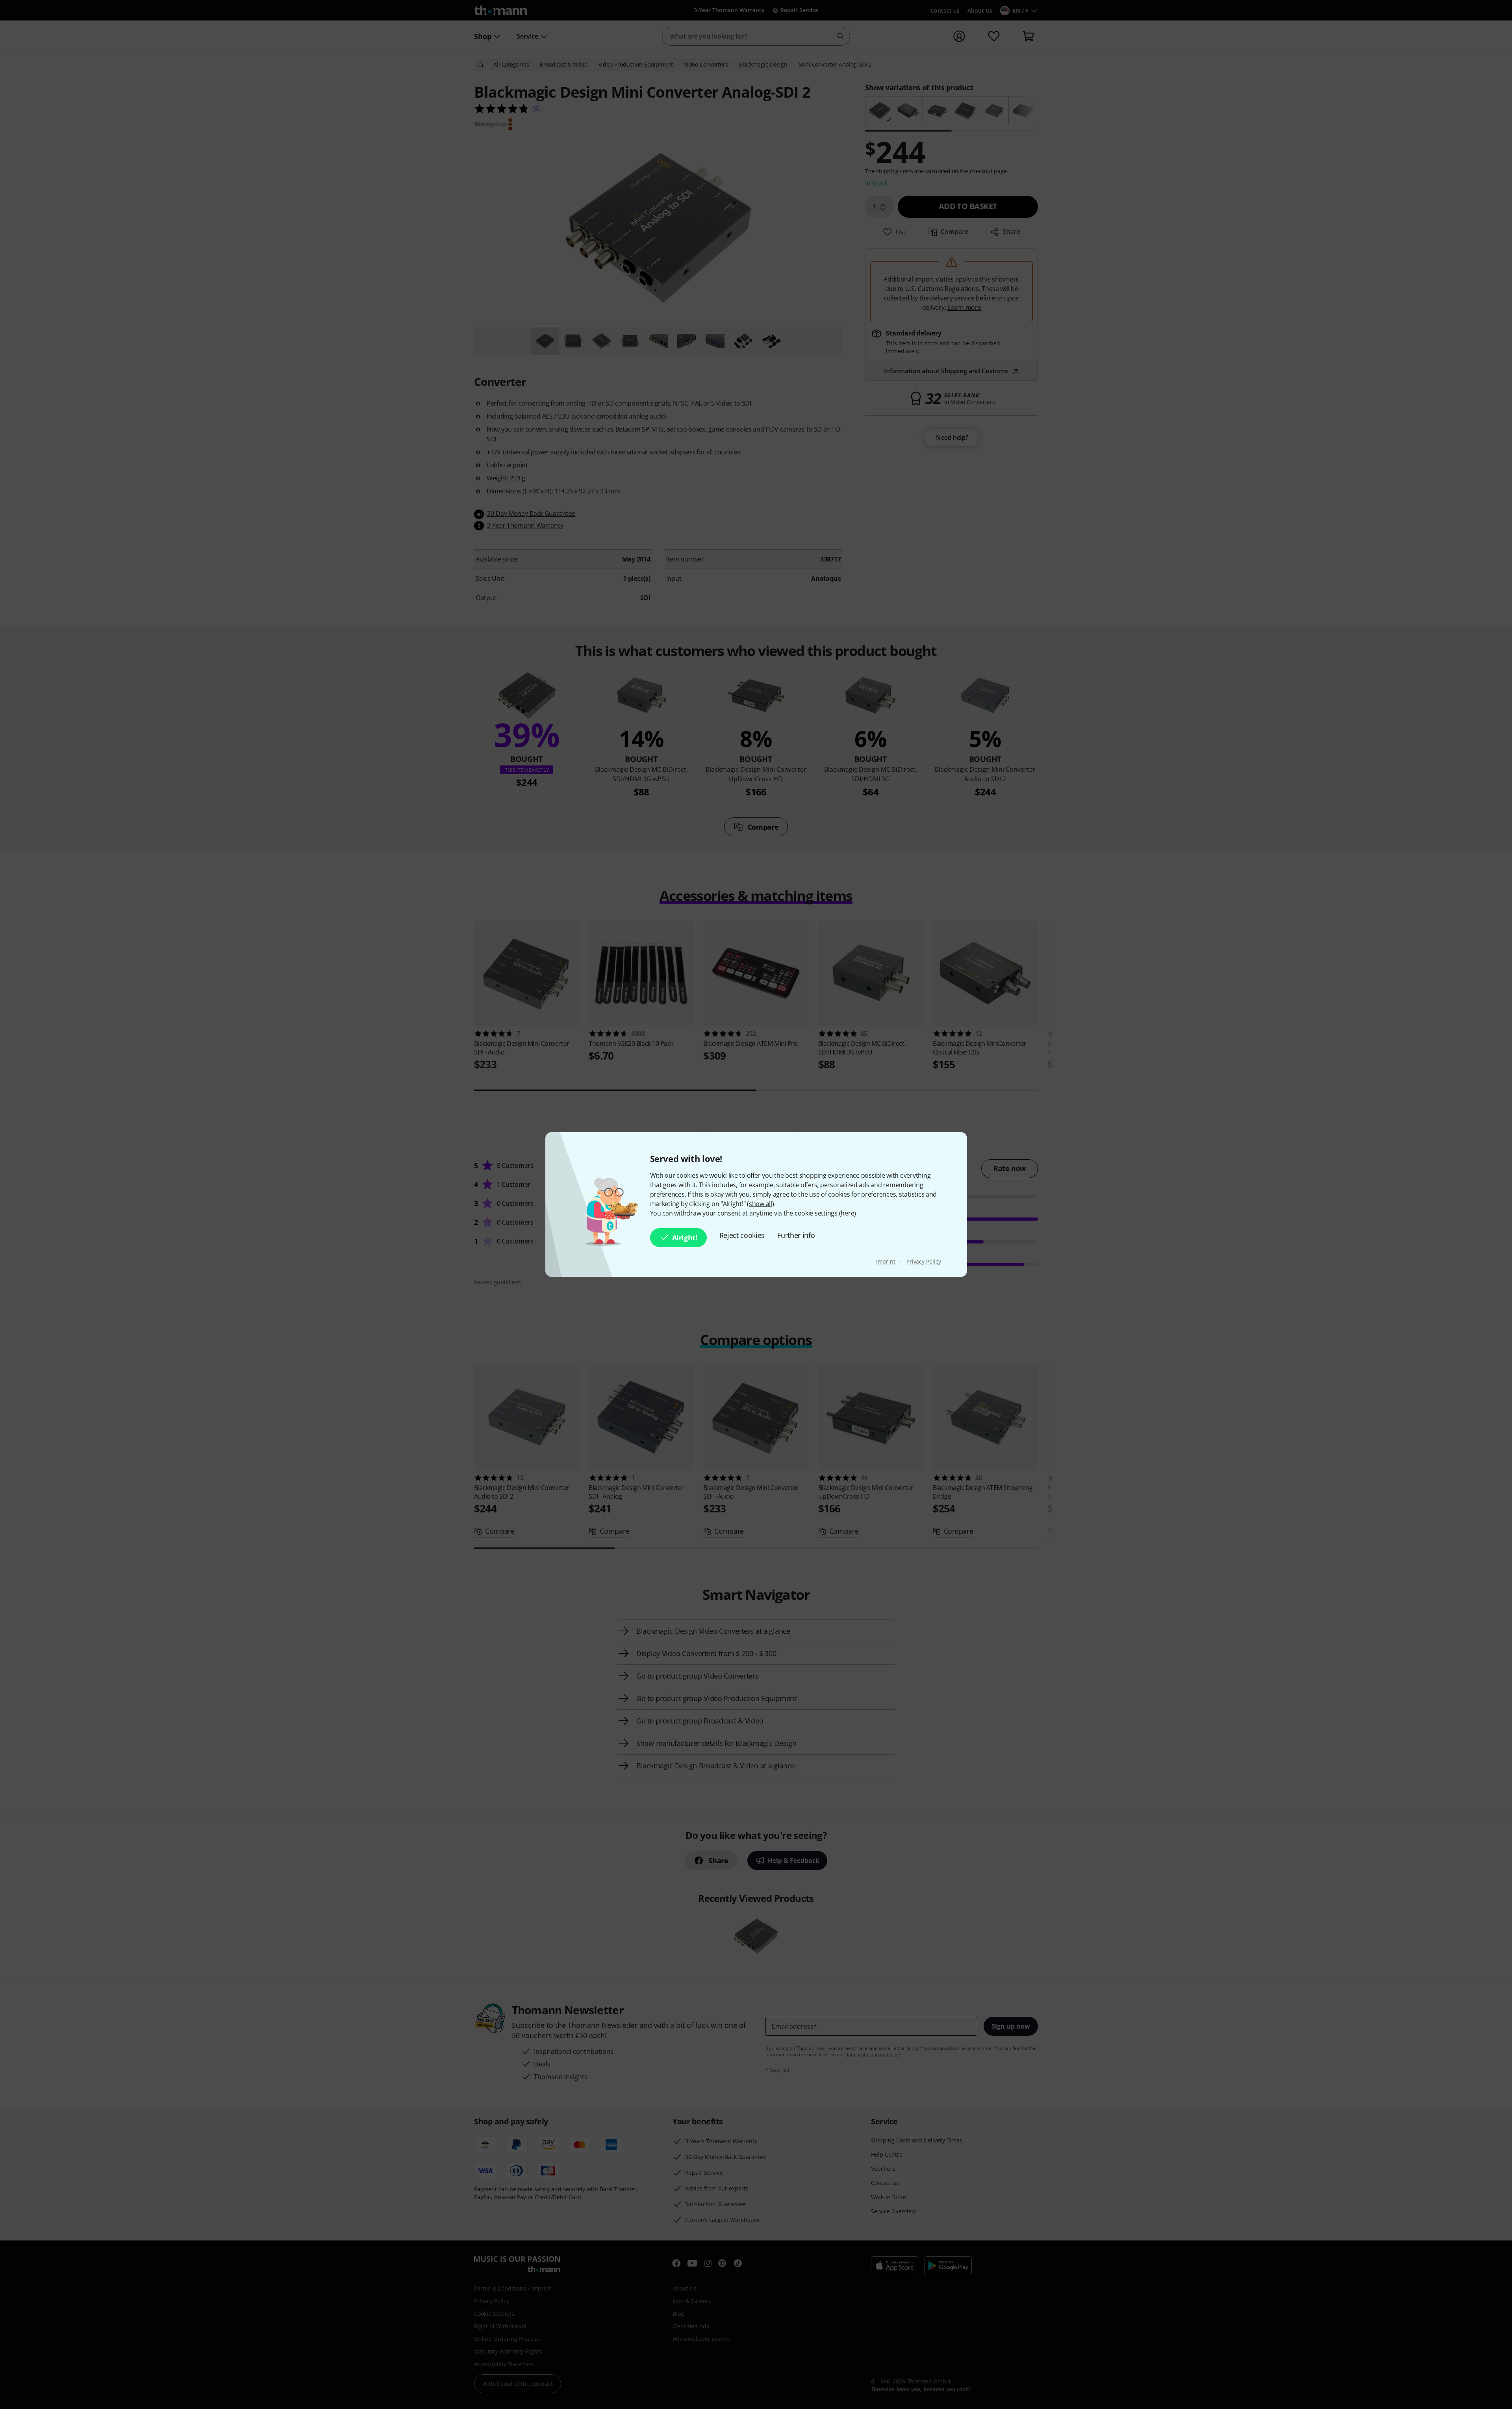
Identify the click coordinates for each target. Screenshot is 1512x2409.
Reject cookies (742, 1235)
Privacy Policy (924, 1261)
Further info (796, 1235)
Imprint (887, 1261)
